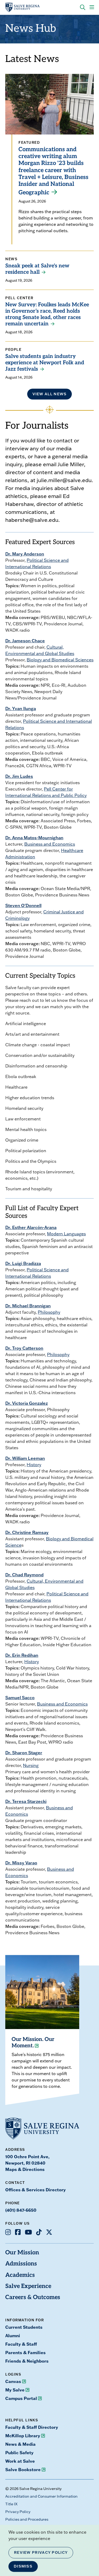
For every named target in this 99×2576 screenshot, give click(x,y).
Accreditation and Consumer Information (41, 2496)
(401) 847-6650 (21, 2210)
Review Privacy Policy (41, 2552)
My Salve (15, 2390)
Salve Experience (28, 2286)
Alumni (13, 2335)
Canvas (13, 2381)
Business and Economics (50, 844)
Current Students (24, 2327)
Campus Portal (21, 2398)
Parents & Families (25, 2352)
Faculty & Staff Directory (32, 2427)
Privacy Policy (18, 2512)
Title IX (11, 2504)
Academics (20, 2275)
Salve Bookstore (23, 2469)
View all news (50, 394)
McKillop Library (23, 2436)
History (34, 1465)
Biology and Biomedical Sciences (60, 660)
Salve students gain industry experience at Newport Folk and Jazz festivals (45, 363)
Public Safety (19, 2452)
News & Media (20, 2444)
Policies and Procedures (27, 2519)
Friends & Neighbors (27, 2361)
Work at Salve (20, 2461)
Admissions (21, 2264)
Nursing (31, 1765)
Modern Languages (66, 1234)
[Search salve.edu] (83, 7)
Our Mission (22, 2253)
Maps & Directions (25, 2169)
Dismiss (23, 2566)
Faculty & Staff (21, 2344)
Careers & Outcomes (33, 2298)
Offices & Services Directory (36, 2190)
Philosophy (49, 1312)
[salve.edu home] (22, 7)
